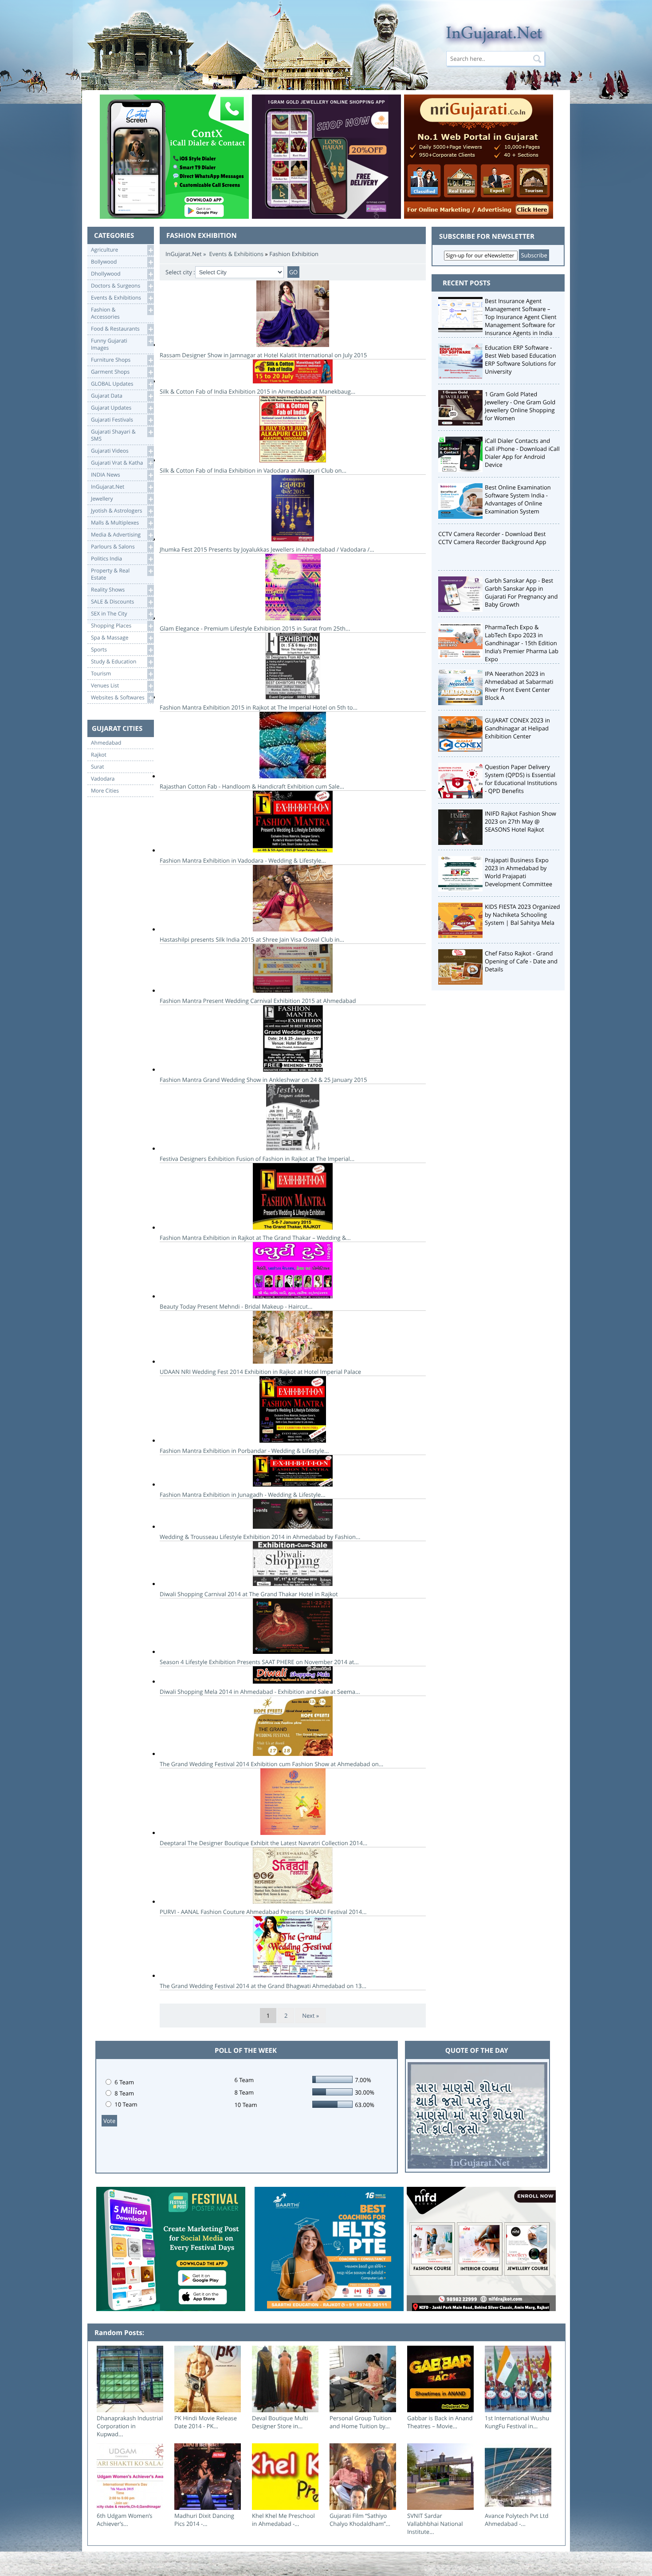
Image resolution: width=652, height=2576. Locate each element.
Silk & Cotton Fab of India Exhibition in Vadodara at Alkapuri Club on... (253, 470)
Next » (310, 2016)
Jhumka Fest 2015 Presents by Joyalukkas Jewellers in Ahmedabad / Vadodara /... (267, 549)
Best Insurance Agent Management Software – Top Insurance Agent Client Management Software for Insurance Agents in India (521, 317)
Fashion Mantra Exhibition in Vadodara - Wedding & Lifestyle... (243, 860)
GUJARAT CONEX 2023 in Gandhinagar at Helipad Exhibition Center (517, 728)
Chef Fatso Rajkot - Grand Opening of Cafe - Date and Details (521, 961)
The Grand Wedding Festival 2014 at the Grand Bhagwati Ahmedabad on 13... (263, 1986)
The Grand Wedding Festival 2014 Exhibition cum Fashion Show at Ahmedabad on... (271, 1764)
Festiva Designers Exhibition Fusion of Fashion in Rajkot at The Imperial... (257, 1159)
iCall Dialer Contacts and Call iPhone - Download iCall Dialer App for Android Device (522, 453)
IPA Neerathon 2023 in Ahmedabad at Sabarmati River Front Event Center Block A (519, 686)
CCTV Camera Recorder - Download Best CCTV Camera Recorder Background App (492, 538)
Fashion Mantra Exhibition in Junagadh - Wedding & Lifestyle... (243, 1495)
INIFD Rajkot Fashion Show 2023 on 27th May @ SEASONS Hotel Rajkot (520, 821)
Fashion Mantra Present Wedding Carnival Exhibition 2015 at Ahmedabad (258, 1001)
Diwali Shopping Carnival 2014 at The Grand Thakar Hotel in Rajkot (249, 1594)
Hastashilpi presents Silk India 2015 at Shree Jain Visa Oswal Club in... (252, 939)
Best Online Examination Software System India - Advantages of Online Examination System (518, 499)
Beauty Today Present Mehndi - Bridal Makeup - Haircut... (236, 1306)
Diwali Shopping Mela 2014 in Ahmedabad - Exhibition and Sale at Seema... (260, 1692)
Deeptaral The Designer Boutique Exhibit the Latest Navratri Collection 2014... (263, 1843)
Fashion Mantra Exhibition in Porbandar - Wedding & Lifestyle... (244, 1451)
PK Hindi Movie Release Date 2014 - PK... (206, 2422)
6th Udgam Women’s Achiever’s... (125, 2520)
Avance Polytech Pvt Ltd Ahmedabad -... (516, 2520)
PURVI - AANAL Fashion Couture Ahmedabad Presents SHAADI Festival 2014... (263, 1912)
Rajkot (99, 755)
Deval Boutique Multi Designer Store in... (280, 2422)
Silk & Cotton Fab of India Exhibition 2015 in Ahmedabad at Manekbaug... (257, 391)
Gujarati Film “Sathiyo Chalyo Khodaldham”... (360, 2520)
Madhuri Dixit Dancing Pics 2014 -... (204, 2520)
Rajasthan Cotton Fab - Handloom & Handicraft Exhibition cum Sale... (252, 786)
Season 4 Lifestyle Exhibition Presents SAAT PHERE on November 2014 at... (259, 1662)
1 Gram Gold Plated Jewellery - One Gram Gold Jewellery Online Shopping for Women (520, 406)
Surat (98, 767)
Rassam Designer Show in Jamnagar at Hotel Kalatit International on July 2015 (263, 355)
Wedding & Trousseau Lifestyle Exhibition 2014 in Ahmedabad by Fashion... (260, 1537)
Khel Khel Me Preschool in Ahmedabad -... (283, 2520)
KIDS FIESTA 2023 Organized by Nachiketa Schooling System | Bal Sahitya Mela (522, 915)
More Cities (105, 791)
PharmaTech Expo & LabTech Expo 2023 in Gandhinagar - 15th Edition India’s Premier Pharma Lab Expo (522, 643)
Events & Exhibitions (236, 254)
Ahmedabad (106, 743)
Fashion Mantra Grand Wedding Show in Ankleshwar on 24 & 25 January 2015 (263, 1080)
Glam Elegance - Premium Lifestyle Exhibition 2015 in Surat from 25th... (255, 628)
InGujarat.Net (184, 254)
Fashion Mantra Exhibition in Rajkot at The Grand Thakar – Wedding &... (255, 1238)
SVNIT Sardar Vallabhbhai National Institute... (435, 2524)
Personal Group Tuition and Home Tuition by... (361, 2422)
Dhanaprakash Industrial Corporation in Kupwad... (130, 2426)
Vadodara (103, 779)
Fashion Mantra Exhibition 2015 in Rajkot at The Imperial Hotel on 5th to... (259, 707)
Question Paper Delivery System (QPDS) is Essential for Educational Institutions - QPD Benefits (521, 779)
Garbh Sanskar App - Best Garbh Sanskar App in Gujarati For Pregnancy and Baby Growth (521, 592)
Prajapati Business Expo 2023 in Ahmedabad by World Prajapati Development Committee (518, 872)
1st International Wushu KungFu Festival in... (517, 2422)
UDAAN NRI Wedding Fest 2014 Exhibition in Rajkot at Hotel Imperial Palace (260, 1372)
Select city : (180, 272)
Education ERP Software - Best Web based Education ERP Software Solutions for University (520, 359)
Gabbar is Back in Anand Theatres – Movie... (440, 2422)
